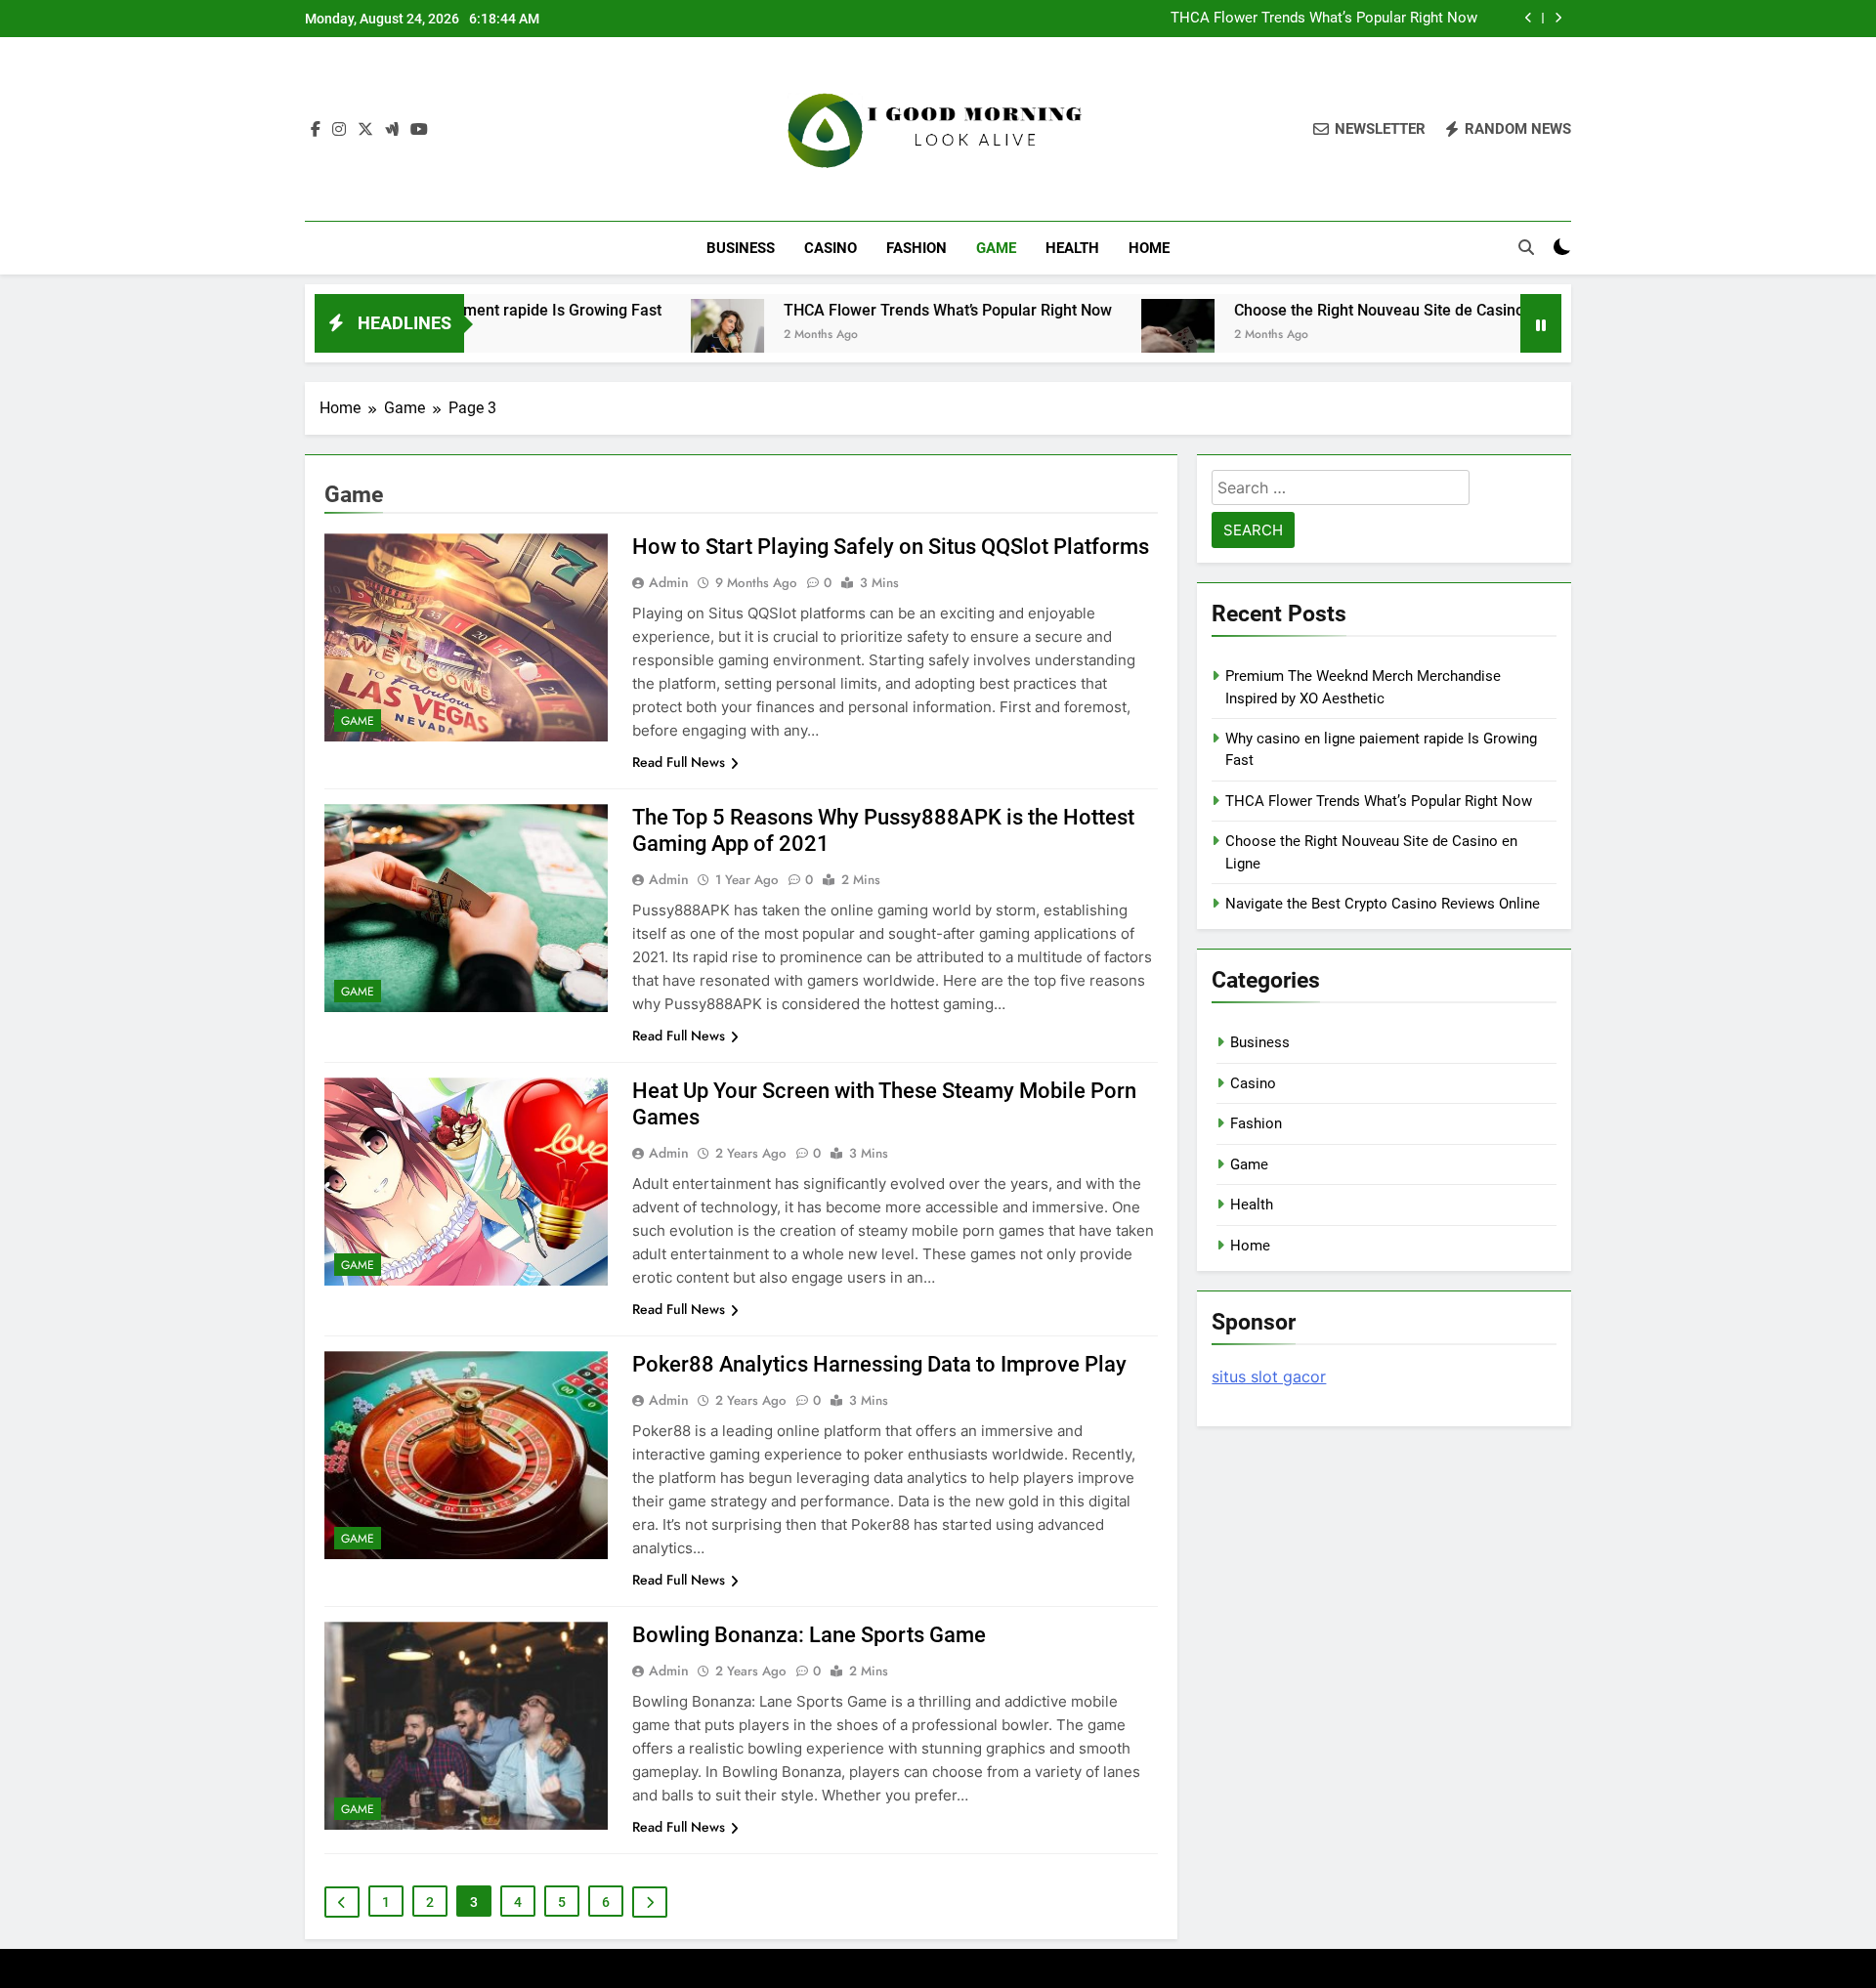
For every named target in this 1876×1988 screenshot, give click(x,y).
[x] (365, 130)
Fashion (917, 248)
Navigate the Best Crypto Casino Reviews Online (1383, 904)
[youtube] (419, 130)
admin (669, 582)
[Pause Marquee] (1541, 323)
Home (1149, 248)
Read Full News (679, 762)
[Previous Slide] (1529, 18)
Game (996, 248)
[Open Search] (1526, 247)
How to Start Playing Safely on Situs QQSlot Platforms (891, 547)
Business (741, 248)
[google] (392, 130)
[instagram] (339, 130)
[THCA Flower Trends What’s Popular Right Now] (639, 336)
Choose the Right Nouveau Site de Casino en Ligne (1322, 310)
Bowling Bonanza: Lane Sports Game (809, 1635)
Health (1072, 248)
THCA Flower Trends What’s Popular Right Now (1324, 19)
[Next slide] (1558, 18)
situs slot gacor (1269, 1376)
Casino (831, 248)
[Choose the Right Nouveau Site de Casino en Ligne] (1089, 336)
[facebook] (316, 130)
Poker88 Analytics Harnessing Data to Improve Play (879, 1364)
